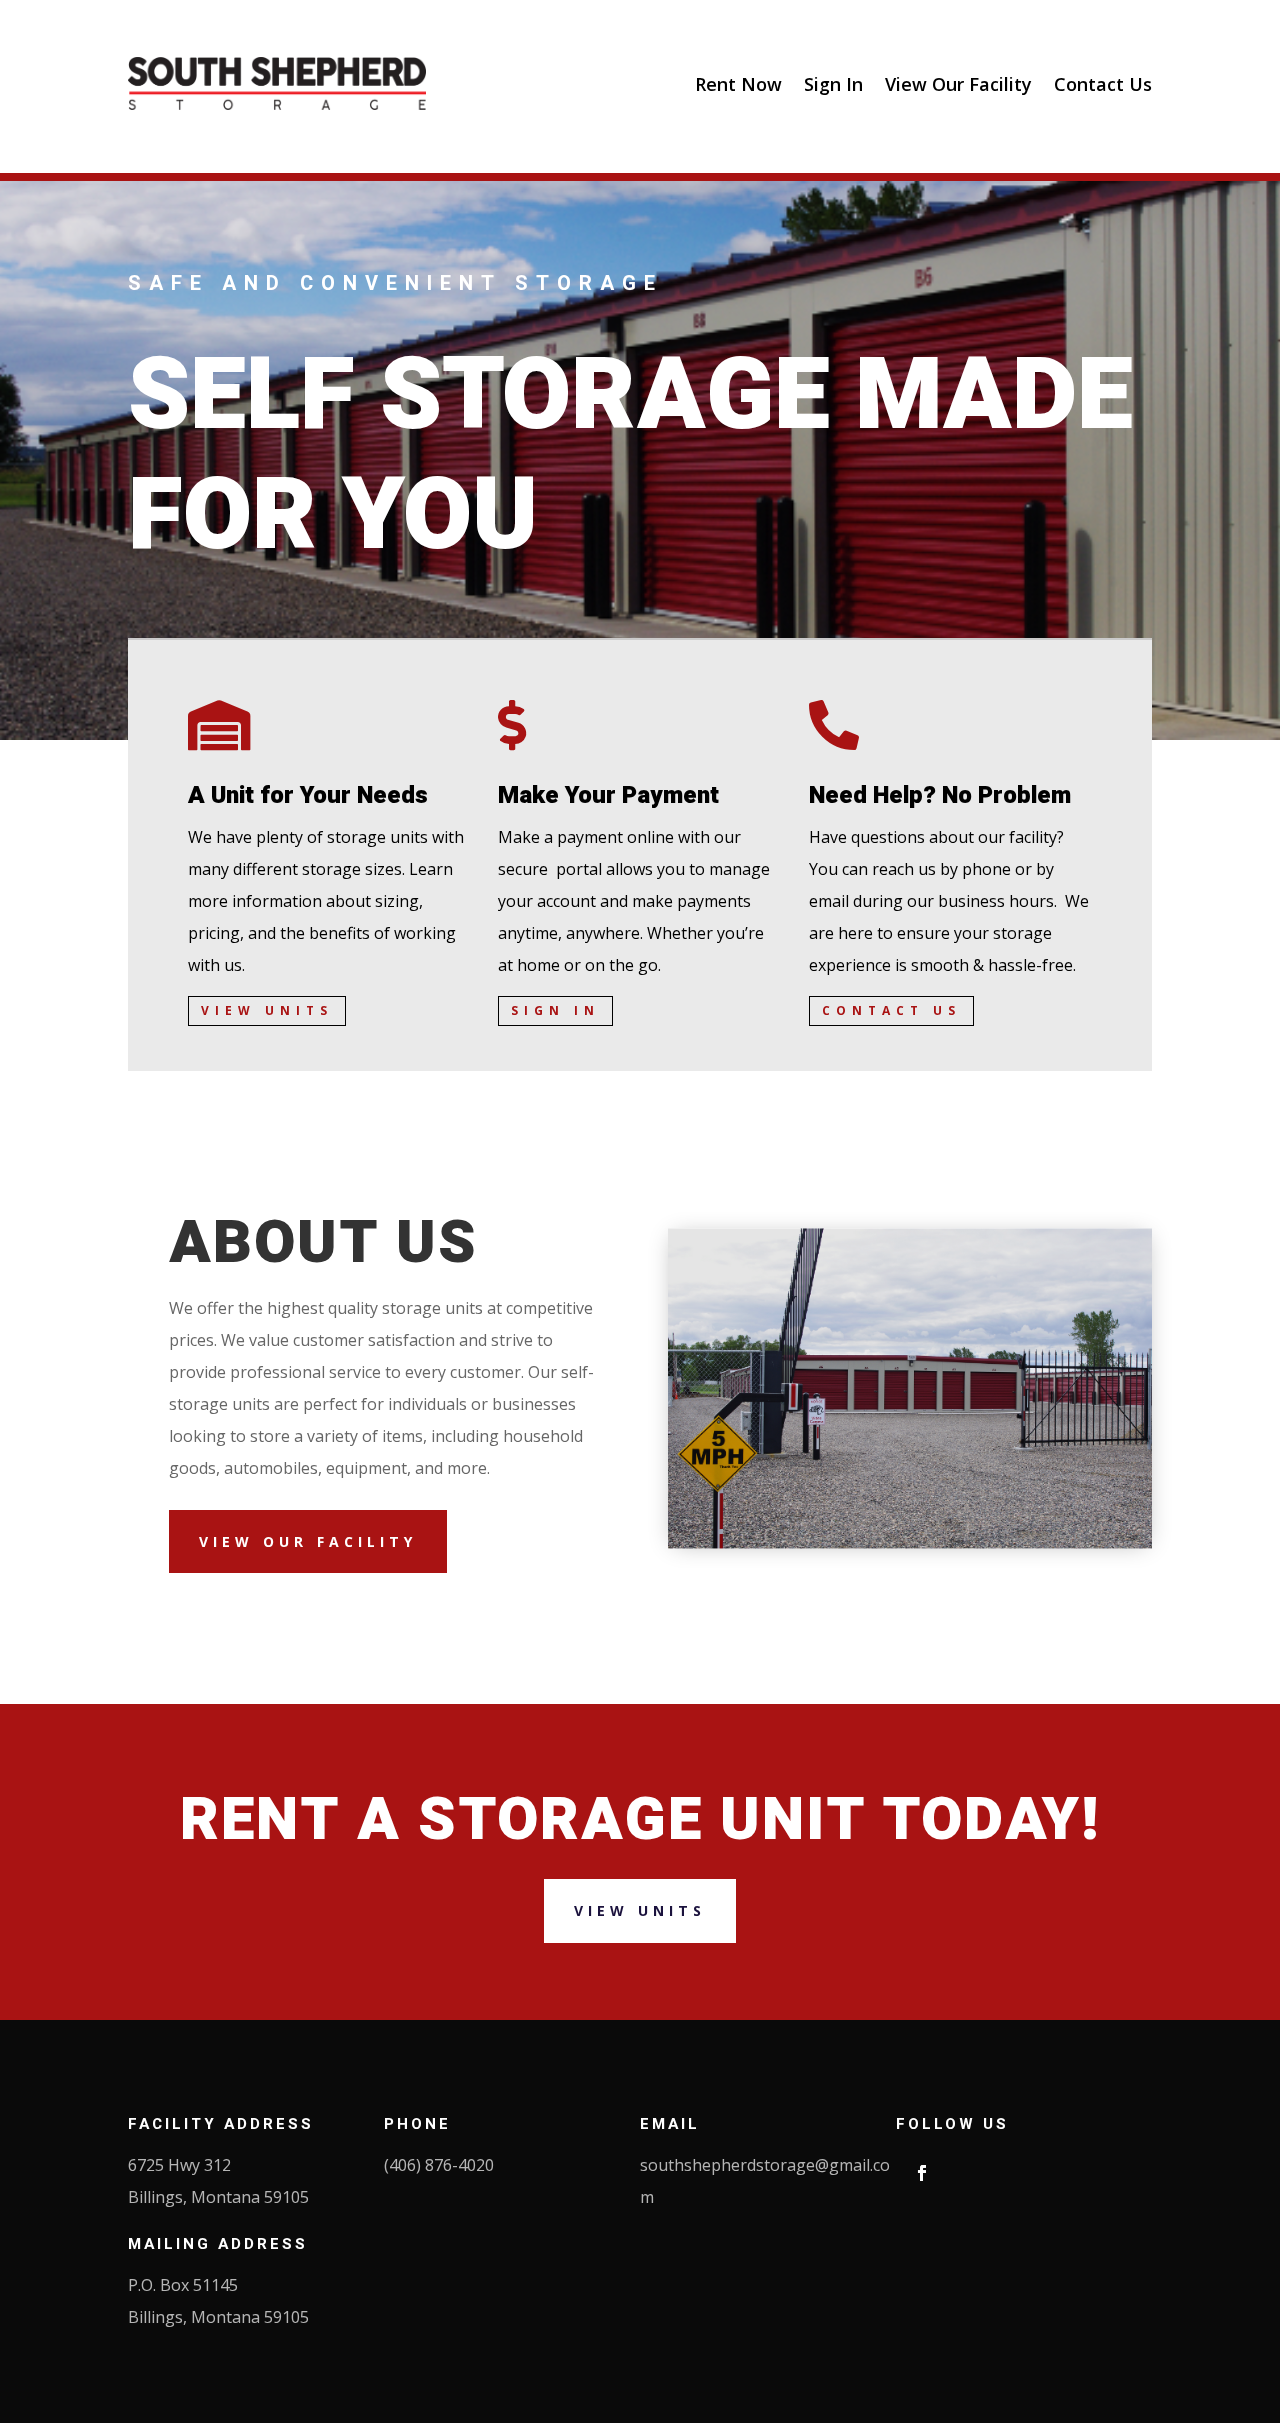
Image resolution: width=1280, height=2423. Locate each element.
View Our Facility (958, 84)
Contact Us (1103, 84)
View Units (267, 1010)
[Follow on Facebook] (922, 2173)
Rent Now (738, 84)
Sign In (833, 84)
